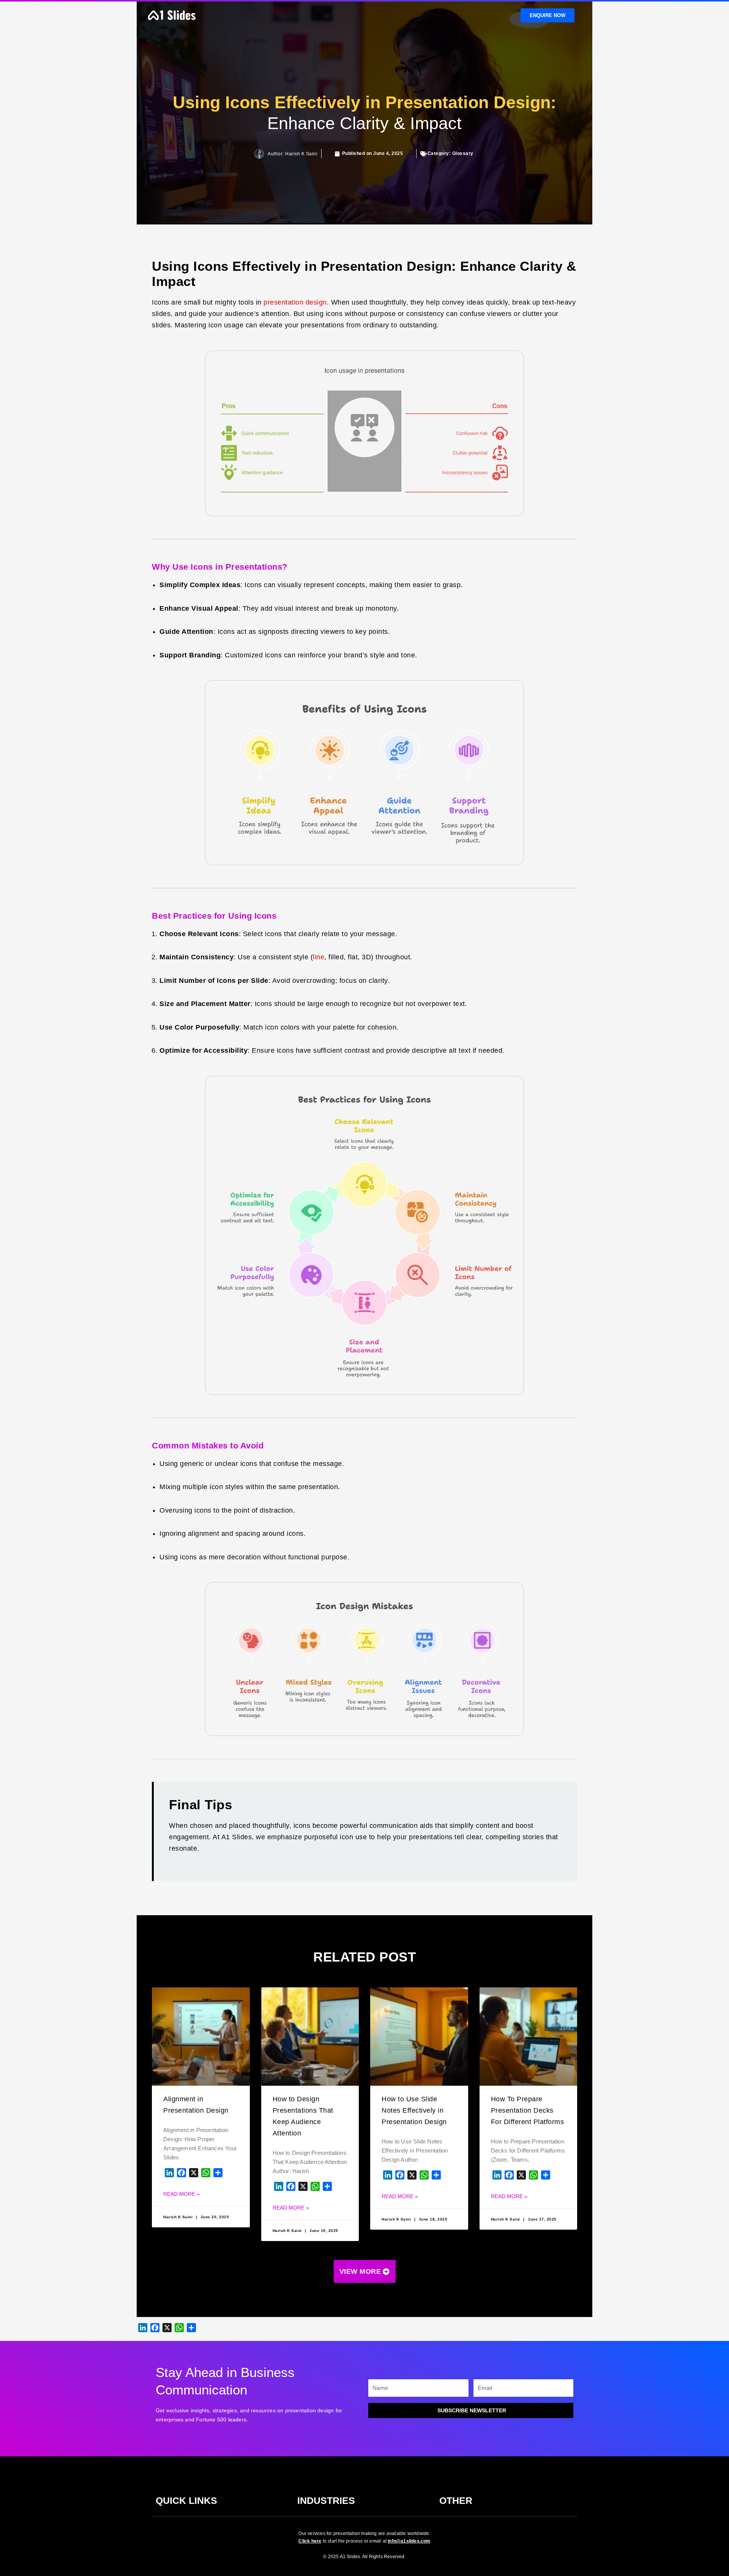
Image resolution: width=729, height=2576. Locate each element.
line (319, 957)
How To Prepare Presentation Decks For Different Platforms (528, 2110)
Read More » (181, 2194)
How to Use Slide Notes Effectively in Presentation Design (414, 2110)
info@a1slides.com (409, 2541)
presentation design (295, 302)
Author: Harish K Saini (293, 154)
